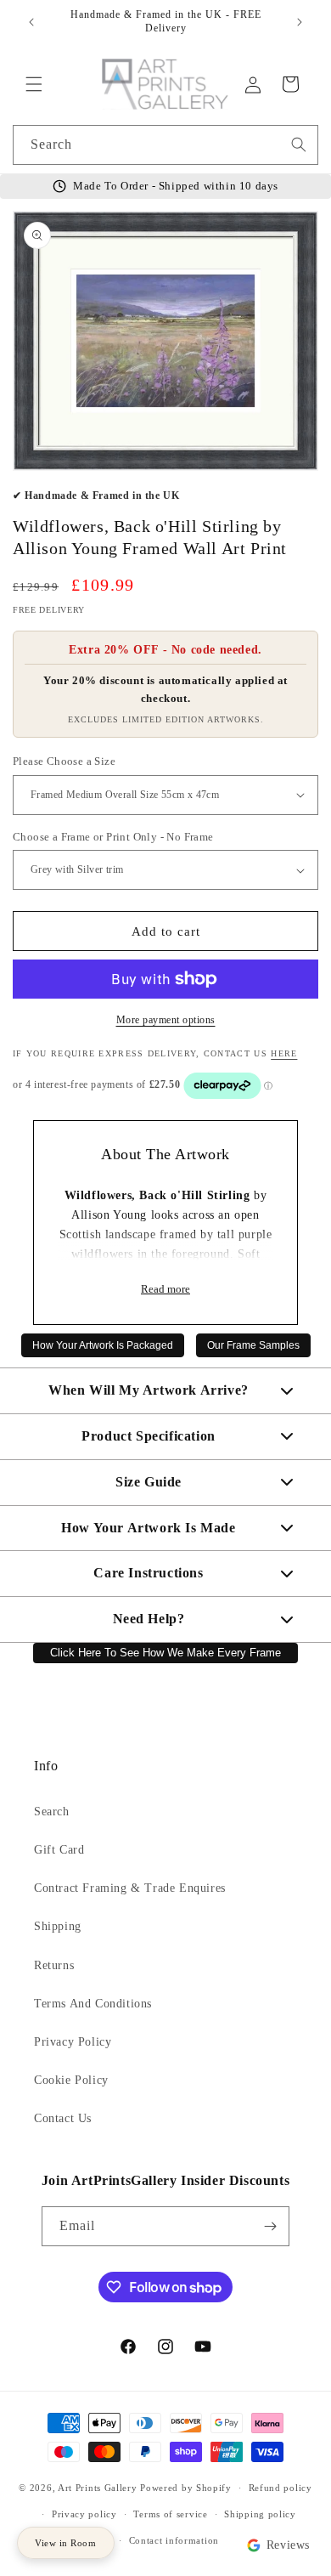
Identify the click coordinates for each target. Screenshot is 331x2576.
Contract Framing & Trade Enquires (130, 1888)
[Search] (299, 144)
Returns (54, 1965)
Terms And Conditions (93, 2004)
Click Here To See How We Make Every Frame (165, 1653)
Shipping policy (260, 2514)
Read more (165, 1289)
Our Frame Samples (253, 1345)
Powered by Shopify (186, 2488)
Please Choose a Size (64, 761)
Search (52, 1812)
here (284, 1053)
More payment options (166, 1020)
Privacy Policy (73, 2042)
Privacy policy (84, 2514)
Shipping (58, 1926)
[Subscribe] (270, 2226)
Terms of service (170, 2514)
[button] (34, 84)
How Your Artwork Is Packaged (103, 1345)
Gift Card (59, 1850)
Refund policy (281, 2488)
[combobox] (165, 145)
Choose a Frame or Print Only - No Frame (113, 837)
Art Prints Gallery (98, 2488)
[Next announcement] (300, 22)
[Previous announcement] (31, 22)
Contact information (174, 2540)
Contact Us (63, 2118)
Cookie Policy (71, 2080)
